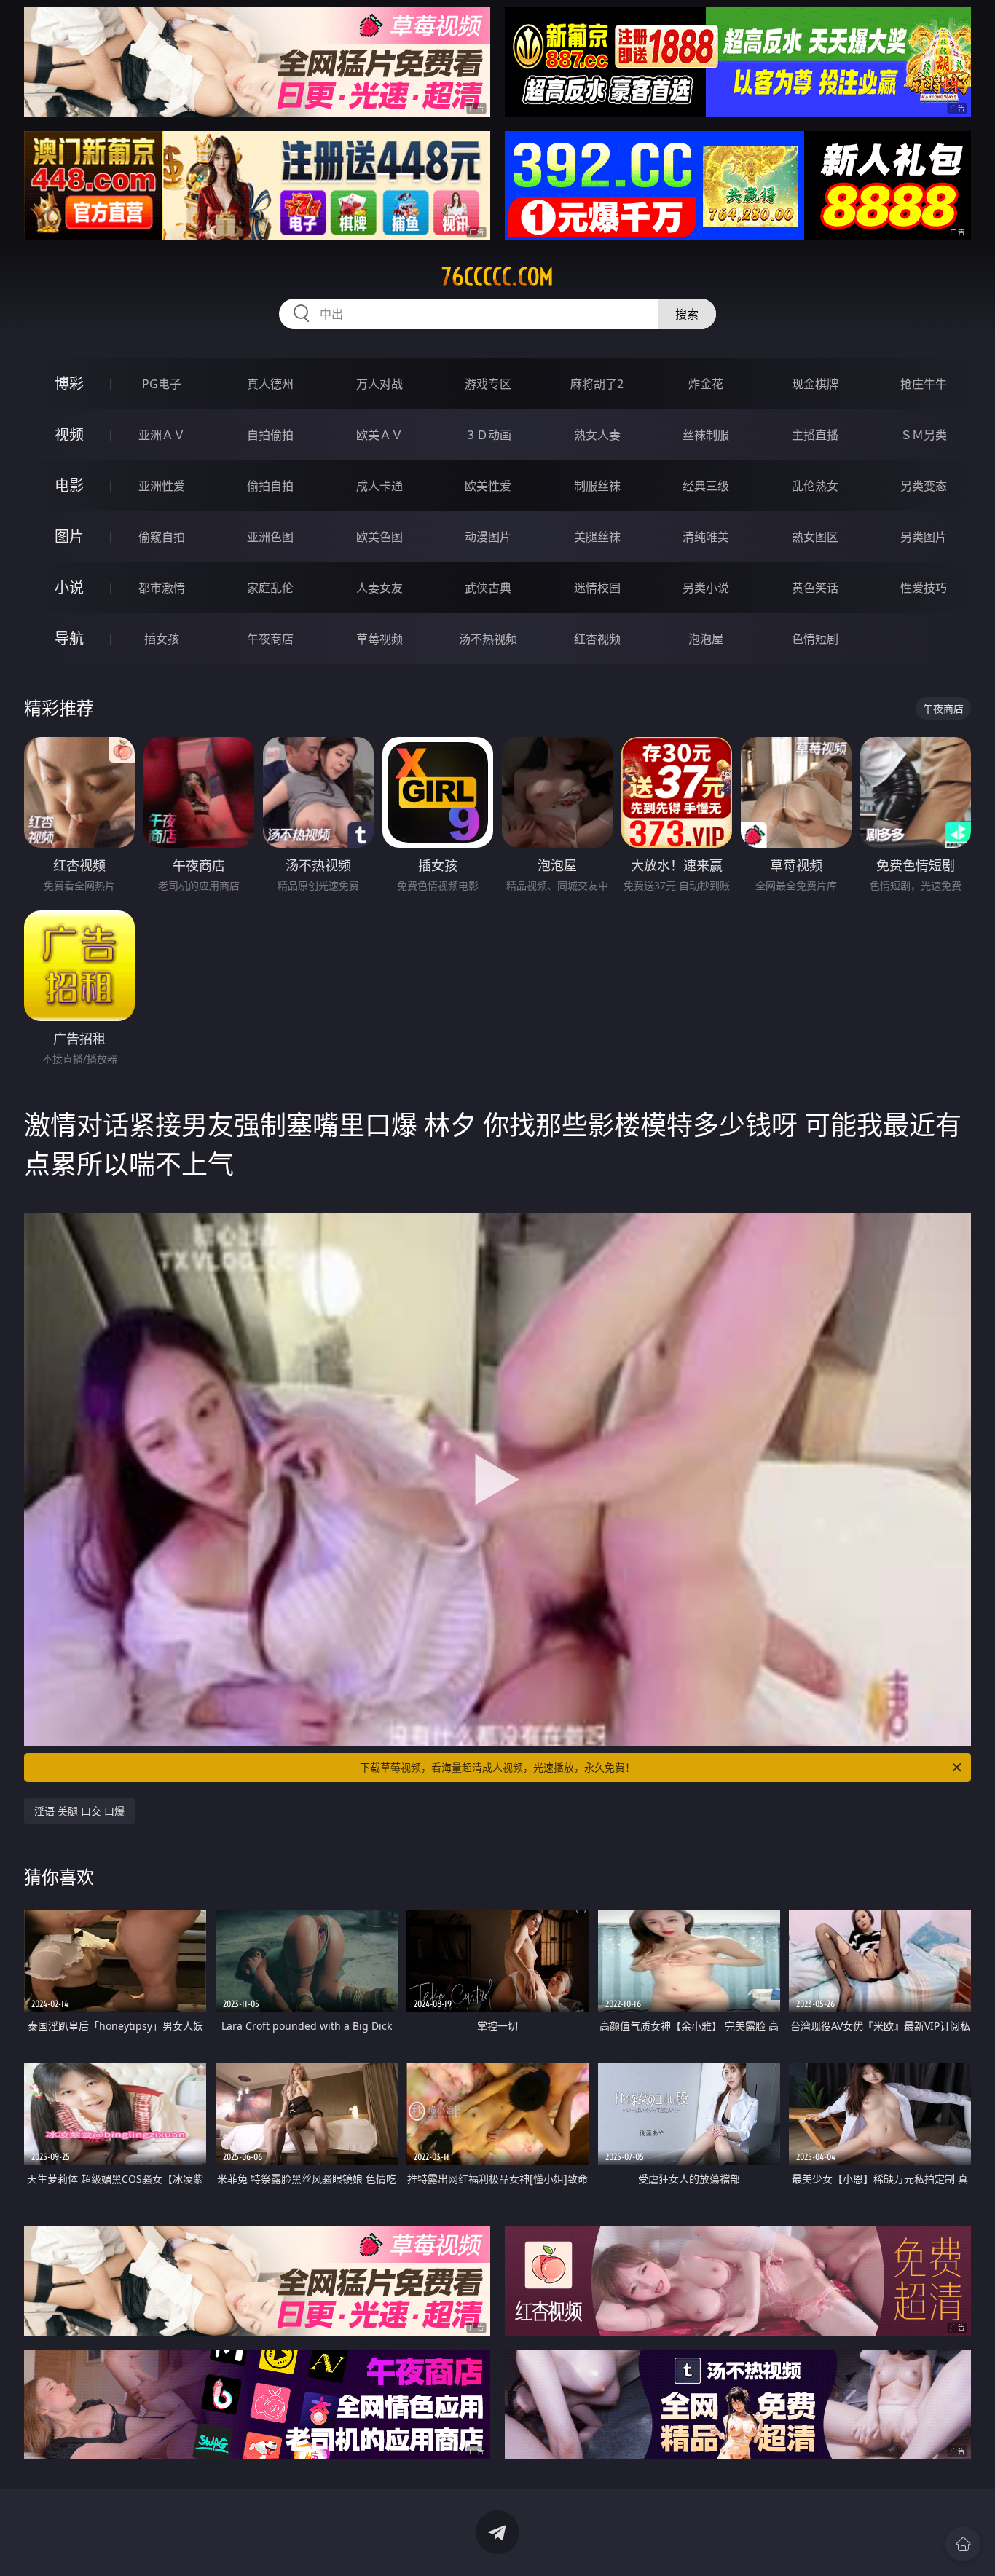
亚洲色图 (270, 537)
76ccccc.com (497, 277)
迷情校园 (597, 588)
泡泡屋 (706, 639)
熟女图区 (815, 537)
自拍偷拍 (270, 435)
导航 (69, 638)
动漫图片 (488, 537)
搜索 (687, 314)
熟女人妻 (597, 435)
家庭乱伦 (270, 588)
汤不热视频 (488, 639)
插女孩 (162, 639)
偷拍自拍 (270, 486)
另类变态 (924, 486)
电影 (69, 485)
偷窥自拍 (162, 537)
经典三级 (706, 486)
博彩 (69, 383)
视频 (69, 434)
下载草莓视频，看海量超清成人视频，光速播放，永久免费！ (497, 1767)
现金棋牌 (815, 384)
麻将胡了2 (597, 384)
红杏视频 (597, 639)
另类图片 (924, 537)
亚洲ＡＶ (162, 435)
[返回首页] (963, 2544)
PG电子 (162, 384)
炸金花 (706, 384)
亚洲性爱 (162, 486)
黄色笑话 (815, 588)
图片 (69, 536)
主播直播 (815, 435)
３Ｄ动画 (488, 435)
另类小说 (706, 588)
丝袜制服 (706, 435)
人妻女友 (379, 588)
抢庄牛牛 (924, 384)
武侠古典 (488, 588)
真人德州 (270, 384)
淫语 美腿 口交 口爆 (79, 1811)
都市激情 (162, 588)
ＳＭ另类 (924, 435)
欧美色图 (379, 537)
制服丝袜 (597, 486)
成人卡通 (379, 486)
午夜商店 (270, 639)
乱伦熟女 (815, 486)
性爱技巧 (924, 588)
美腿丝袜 (597, 537)
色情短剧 (815, 639)
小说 (69, 587)
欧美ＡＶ (379, 435)
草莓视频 (379, 639)
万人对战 (379, 384)
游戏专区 (488, 384)
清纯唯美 (706, 537)
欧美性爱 (488, 486)
